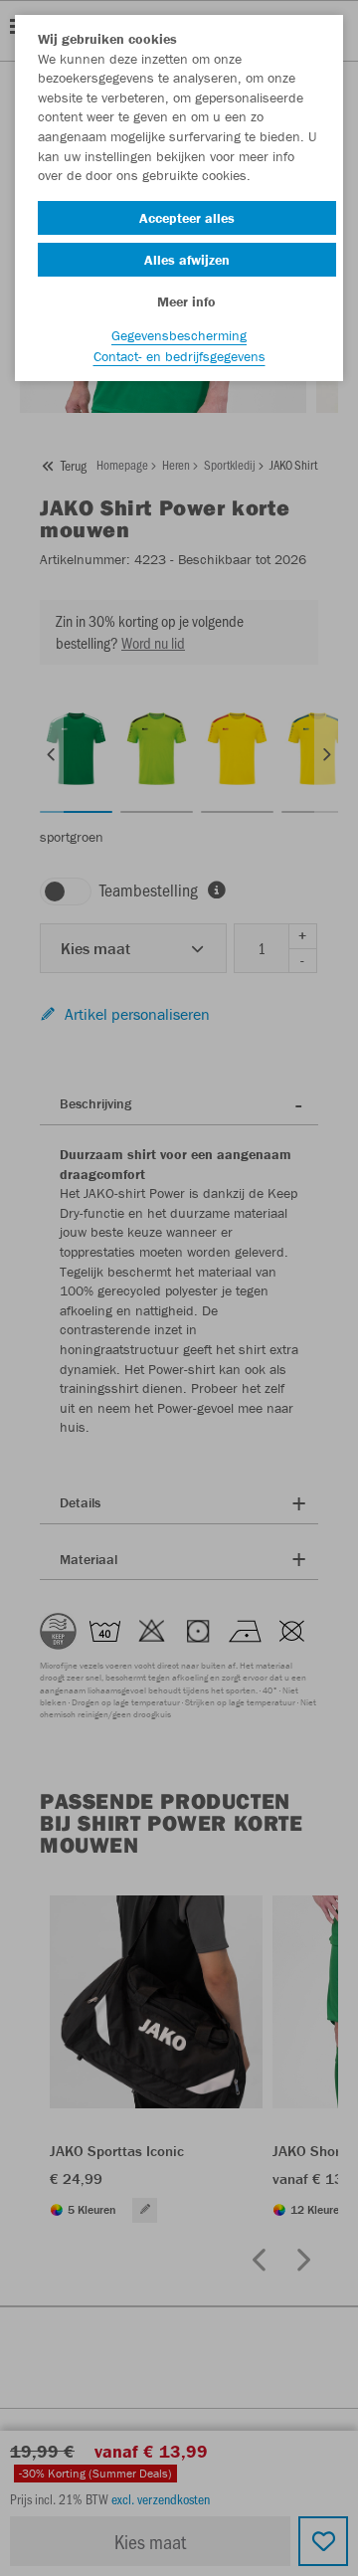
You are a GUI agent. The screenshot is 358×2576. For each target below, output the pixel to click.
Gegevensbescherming (179, 335)
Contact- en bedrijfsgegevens (179, 356)
